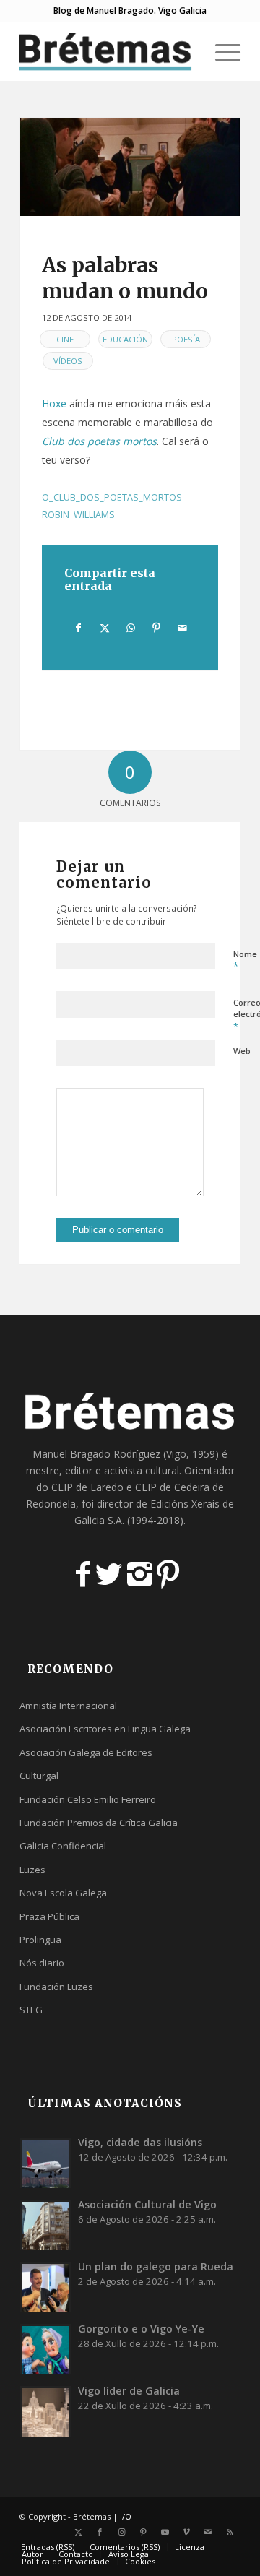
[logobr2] (108, 51)
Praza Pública (49, 1916)
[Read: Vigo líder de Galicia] (45, 2411)
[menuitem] (187, 51)
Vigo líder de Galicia (129, 2391)
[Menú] (221, 51)
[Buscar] (187, 51)
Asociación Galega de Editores (86, 1752)
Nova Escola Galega (63, 1893)
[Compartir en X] (104, 628)
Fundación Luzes (56, 1987)
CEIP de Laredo (87, 1487)
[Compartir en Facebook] (78, 628)
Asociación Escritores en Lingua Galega (105, 1729)
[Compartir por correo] (182, 628)
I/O (126, 2516)
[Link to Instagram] (121, 2532)
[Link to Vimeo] (186, 2532)
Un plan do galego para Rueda (156, 2266)
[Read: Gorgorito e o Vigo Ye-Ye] (45, 2349)
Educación (125, 339)
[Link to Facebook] (100, 2532)
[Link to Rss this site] (230, 2532)
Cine (65, 339)
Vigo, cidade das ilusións (140, 2142)
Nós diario (42, 1963)
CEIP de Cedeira (172, 1487)
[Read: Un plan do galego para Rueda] (45, 2287)
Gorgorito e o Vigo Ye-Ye (141, 2329)
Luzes (32, 1870)
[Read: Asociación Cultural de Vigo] (45, 2225)
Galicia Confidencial (63, 1846)
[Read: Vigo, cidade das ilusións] (45, 2163)
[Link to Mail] (208, 2532)
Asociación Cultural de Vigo (147, 2204)
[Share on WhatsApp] (130, 628)
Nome (245, 961)
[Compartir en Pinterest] (156, 628)
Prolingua (40, 1940)
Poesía (186, 339)
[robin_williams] (130, 167)
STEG (31, 2010)
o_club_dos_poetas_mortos (112, 497)
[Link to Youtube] (165, 2532)
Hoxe (54, 403)
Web (242, 1051)
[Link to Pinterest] (143, 2532)
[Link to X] (78, 2532)
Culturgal (39, 1776)
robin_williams (78, 515)
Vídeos (68, 361)
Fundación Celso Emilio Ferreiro (88, 1799)
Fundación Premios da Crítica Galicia (99, 1823)
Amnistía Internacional (68, 1706)
